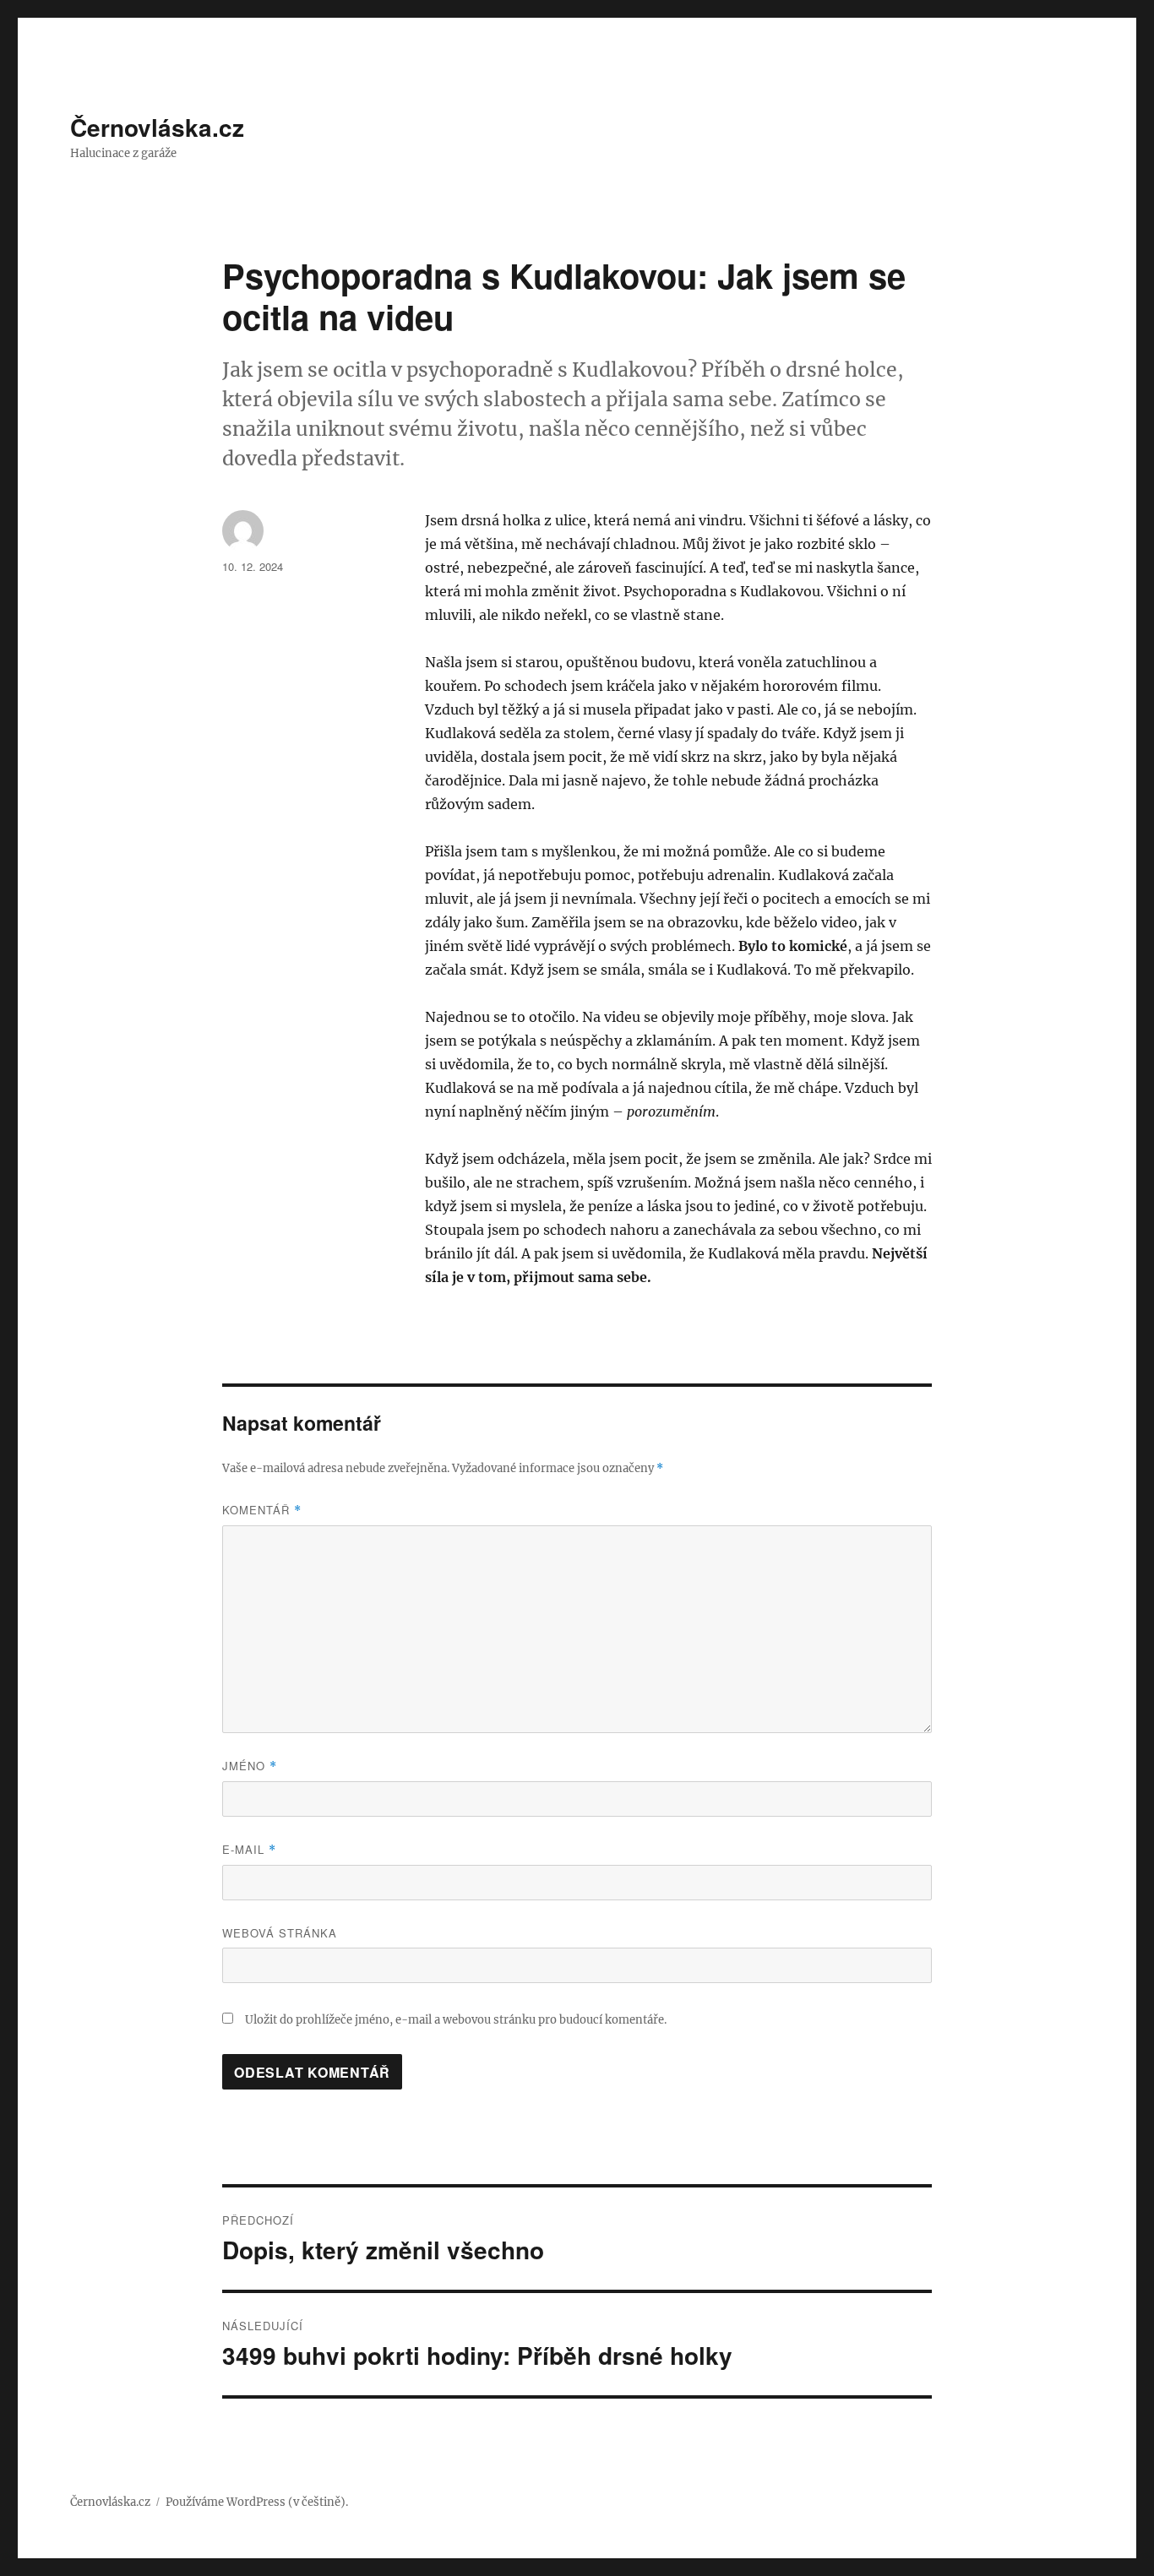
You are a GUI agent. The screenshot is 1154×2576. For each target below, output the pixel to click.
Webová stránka (280, 1933)
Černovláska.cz (157, 127)
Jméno (250, 1766)
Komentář (262, 1510)
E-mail (249, 1849)
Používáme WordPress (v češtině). (257, 2502)
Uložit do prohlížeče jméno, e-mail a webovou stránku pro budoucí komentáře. (456, 2020)
